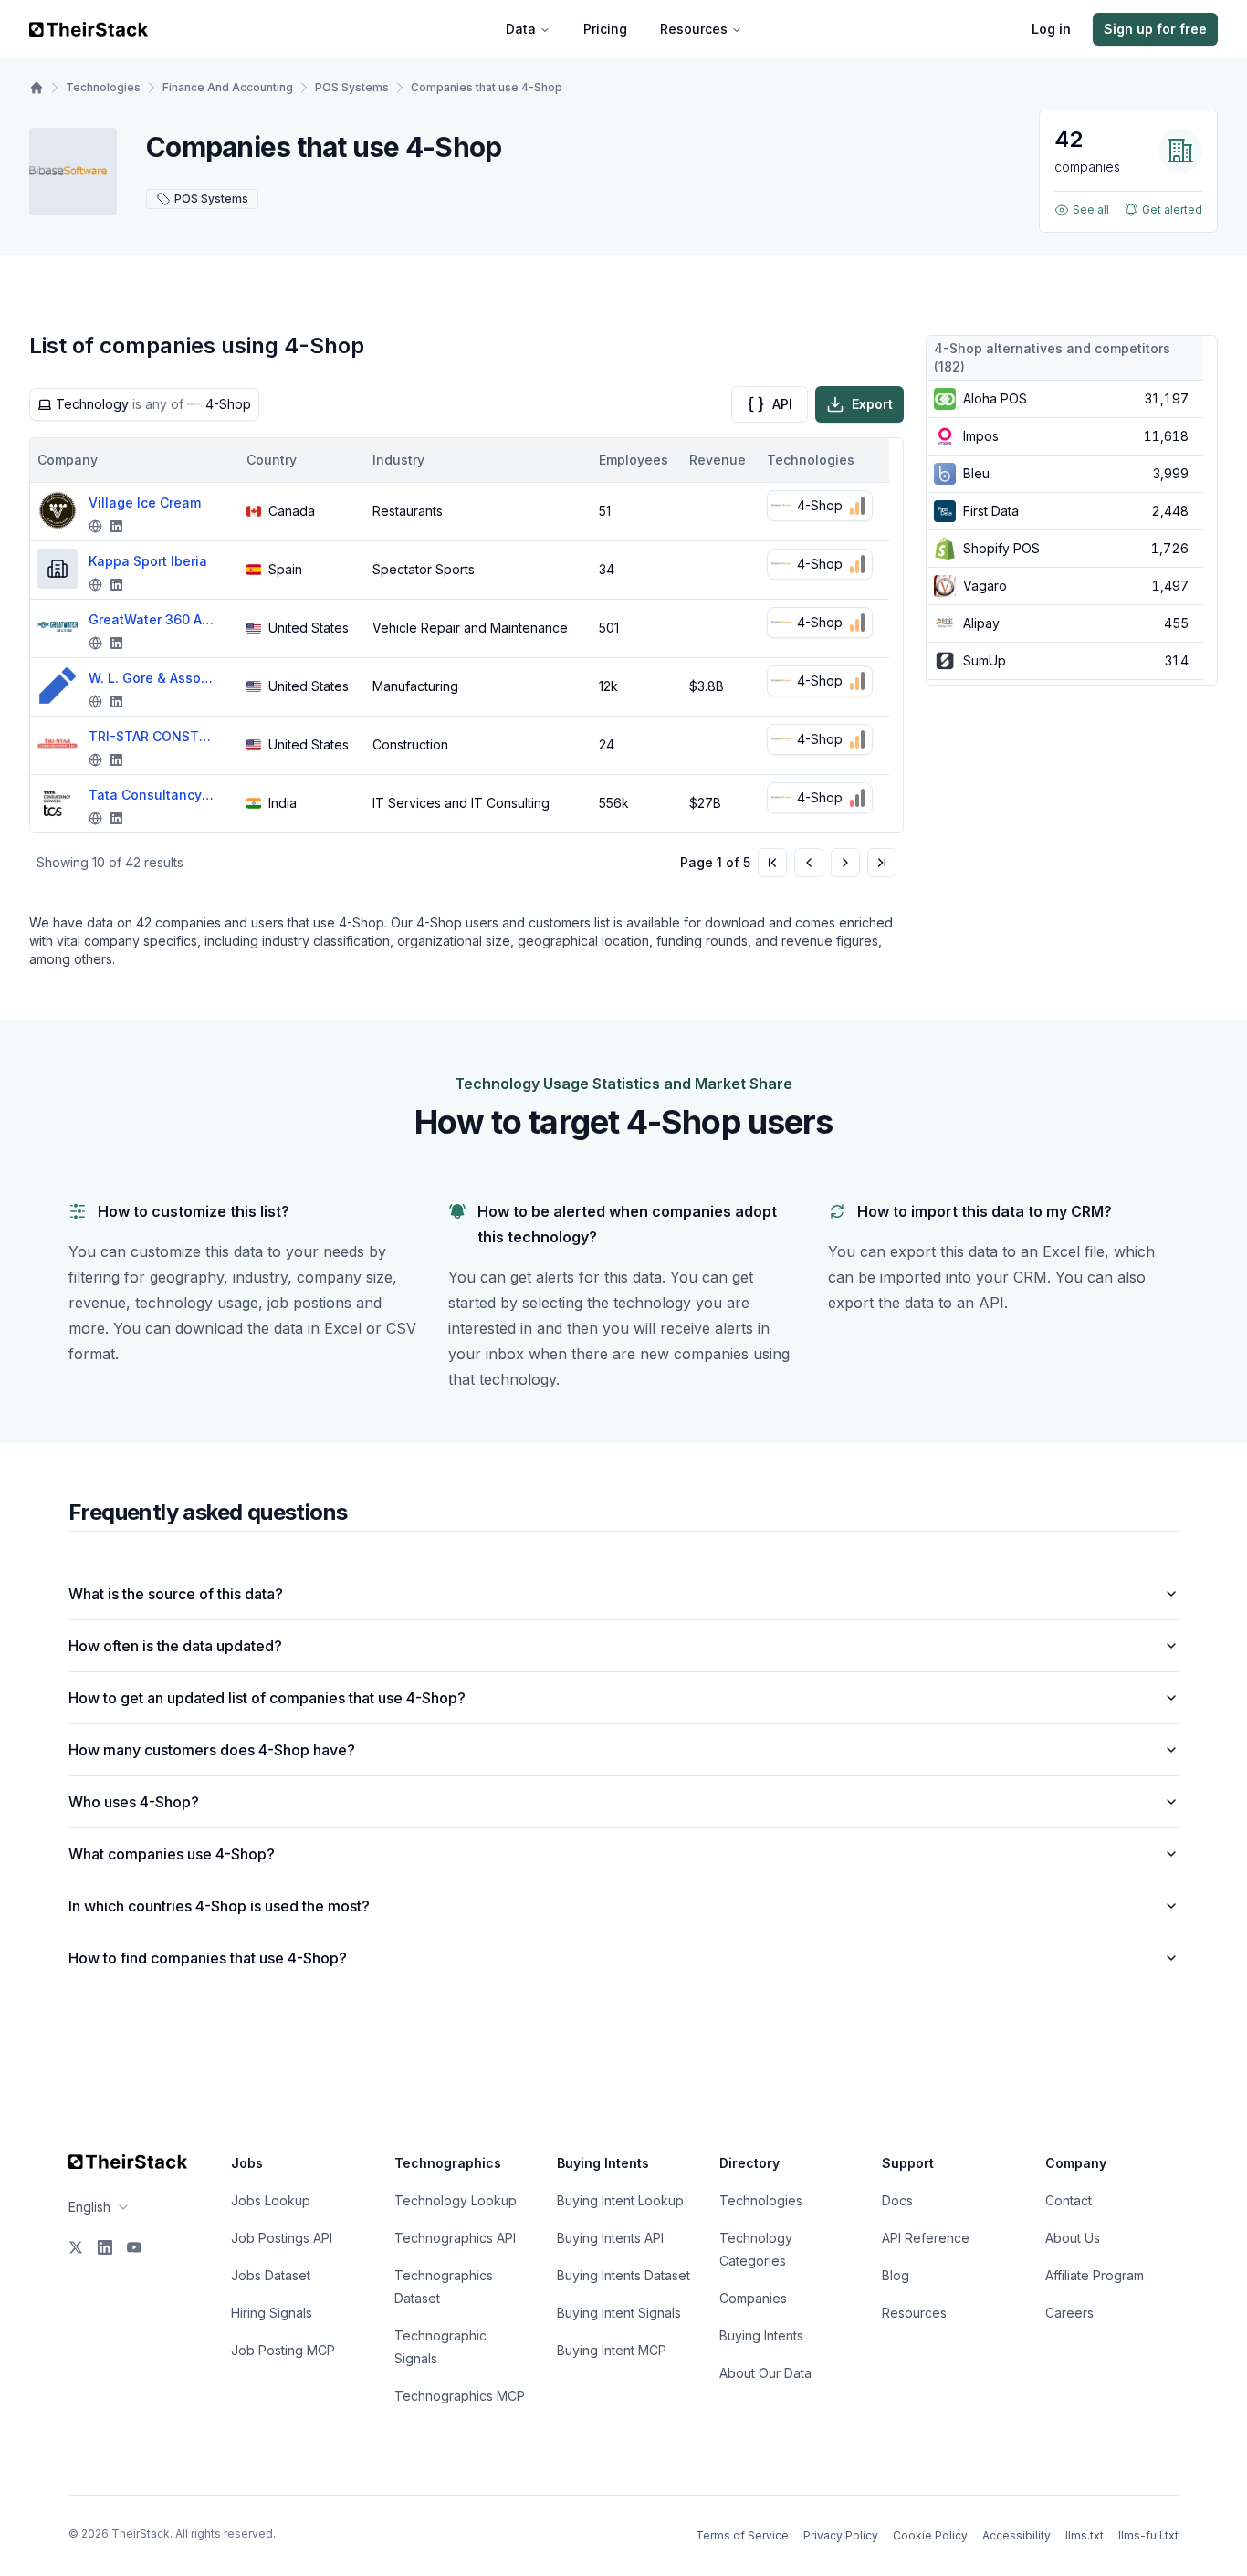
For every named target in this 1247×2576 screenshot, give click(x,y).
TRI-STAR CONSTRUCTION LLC (152, 736)
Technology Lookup (456, 2200)
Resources (694, 29)
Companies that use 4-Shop (487, 87)
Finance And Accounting (228, 87)
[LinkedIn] (105, 2247)
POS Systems (352, 87)
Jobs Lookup (271, 2200)
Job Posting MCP (283, 2350)
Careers (1069, 2313)
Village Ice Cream (145, 503)
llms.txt (1085, 2535)
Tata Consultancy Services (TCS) (152, 795)
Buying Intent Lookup (620, 2200)
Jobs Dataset (271, 2275)
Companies (753, 2298)
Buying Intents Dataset (623, 2275)
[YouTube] (134, 2247)
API (782, 404)
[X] (76, 2247)
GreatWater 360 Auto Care (152, 619)
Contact (1069, 2200)
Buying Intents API (610, 2238)
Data (521, 29)
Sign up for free (1155, 29)
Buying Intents (761, 2335)
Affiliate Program (1095, 2275)
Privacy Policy (841, 2535)
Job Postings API (282, 2238)
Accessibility (1016, 2535)
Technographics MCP (460, 2396)
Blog (896, 2275)
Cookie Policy (930, 2535)
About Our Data (765, 2373)
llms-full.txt (1148, 2535)
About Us (1073, 2238)
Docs (897, 2200)
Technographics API (455, 2238)
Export (872, 404)
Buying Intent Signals (619, 2313)
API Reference (926, 2238)
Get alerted (1172, 209)
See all (1091, 209)
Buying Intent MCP (612, 2350)
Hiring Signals (272, 2313)
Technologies (103, 87)
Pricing (605, 29)
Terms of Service (742, 2535)
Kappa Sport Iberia (148, 561)
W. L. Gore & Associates (152, 678)
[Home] (37, 88)
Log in (1051, 29)
